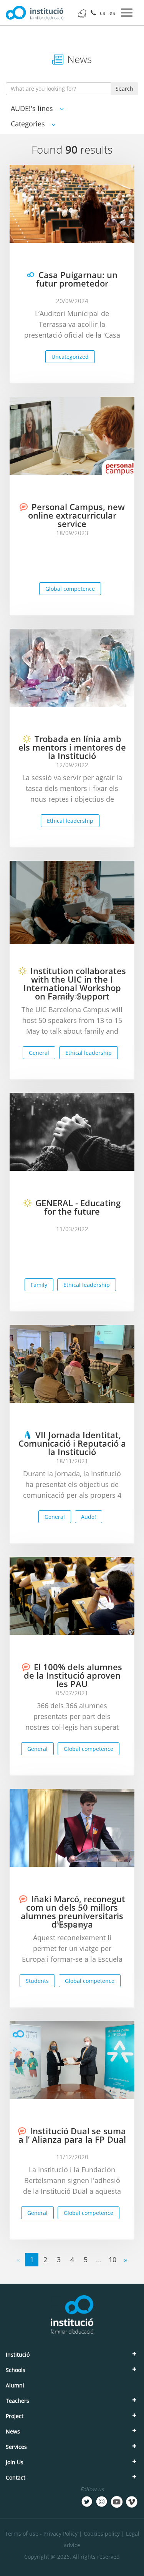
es (112, 13)
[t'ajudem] (82, 13)
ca (103, 13)
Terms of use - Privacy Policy (41, 2534)
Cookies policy (102, 2534)
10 (113, 2259)
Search (124, 89)
